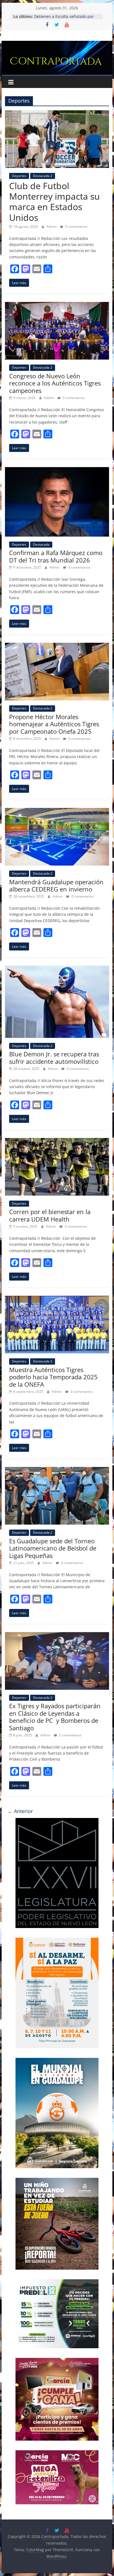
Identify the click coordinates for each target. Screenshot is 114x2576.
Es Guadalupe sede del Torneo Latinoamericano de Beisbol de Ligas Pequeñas (53, 1548)
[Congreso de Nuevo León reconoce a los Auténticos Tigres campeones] (57, 305)
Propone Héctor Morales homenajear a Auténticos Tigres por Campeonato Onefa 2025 (54, 724)
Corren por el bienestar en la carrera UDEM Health (50, 1215)
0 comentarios (76, 227)
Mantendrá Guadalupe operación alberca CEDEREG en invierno (56, 885)
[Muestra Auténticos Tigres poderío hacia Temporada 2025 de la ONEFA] (57, 1299)
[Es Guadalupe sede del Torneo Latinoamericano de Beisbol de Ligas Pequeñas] (57, 1470)
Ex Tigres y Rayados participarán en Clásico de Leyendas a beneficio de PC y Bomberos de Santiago (55, 1717)
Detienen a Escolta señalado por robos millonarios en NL (64, 19)
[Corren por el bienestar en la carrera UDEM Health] (57, 1141)
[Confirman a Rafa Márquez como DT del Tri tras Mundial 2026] (57, 470)
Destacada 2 (43, 176)
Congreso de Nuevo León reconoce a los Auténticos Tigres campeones (55, 383)
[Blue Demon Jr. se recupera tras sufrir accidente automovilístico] (57, 969)
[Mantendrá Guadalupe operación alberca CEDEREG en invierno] (57, 811)
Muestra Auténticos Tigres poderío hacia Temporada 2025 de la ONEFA (53, 1377)
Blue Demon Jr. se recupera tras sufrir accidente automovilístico (54, 1057)
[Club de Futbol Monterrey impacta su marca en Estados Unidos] (57, 114)
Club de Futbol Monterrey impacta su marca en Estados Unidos (55, 202)
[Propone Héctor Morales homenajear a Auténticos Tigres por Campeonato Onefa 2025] (57, 646)
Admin (52, 227)
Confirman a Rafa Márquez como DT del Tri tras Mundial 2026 (56, 556)
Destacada (41, 544)
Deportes (19, 176)
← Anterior (20, 1811)
